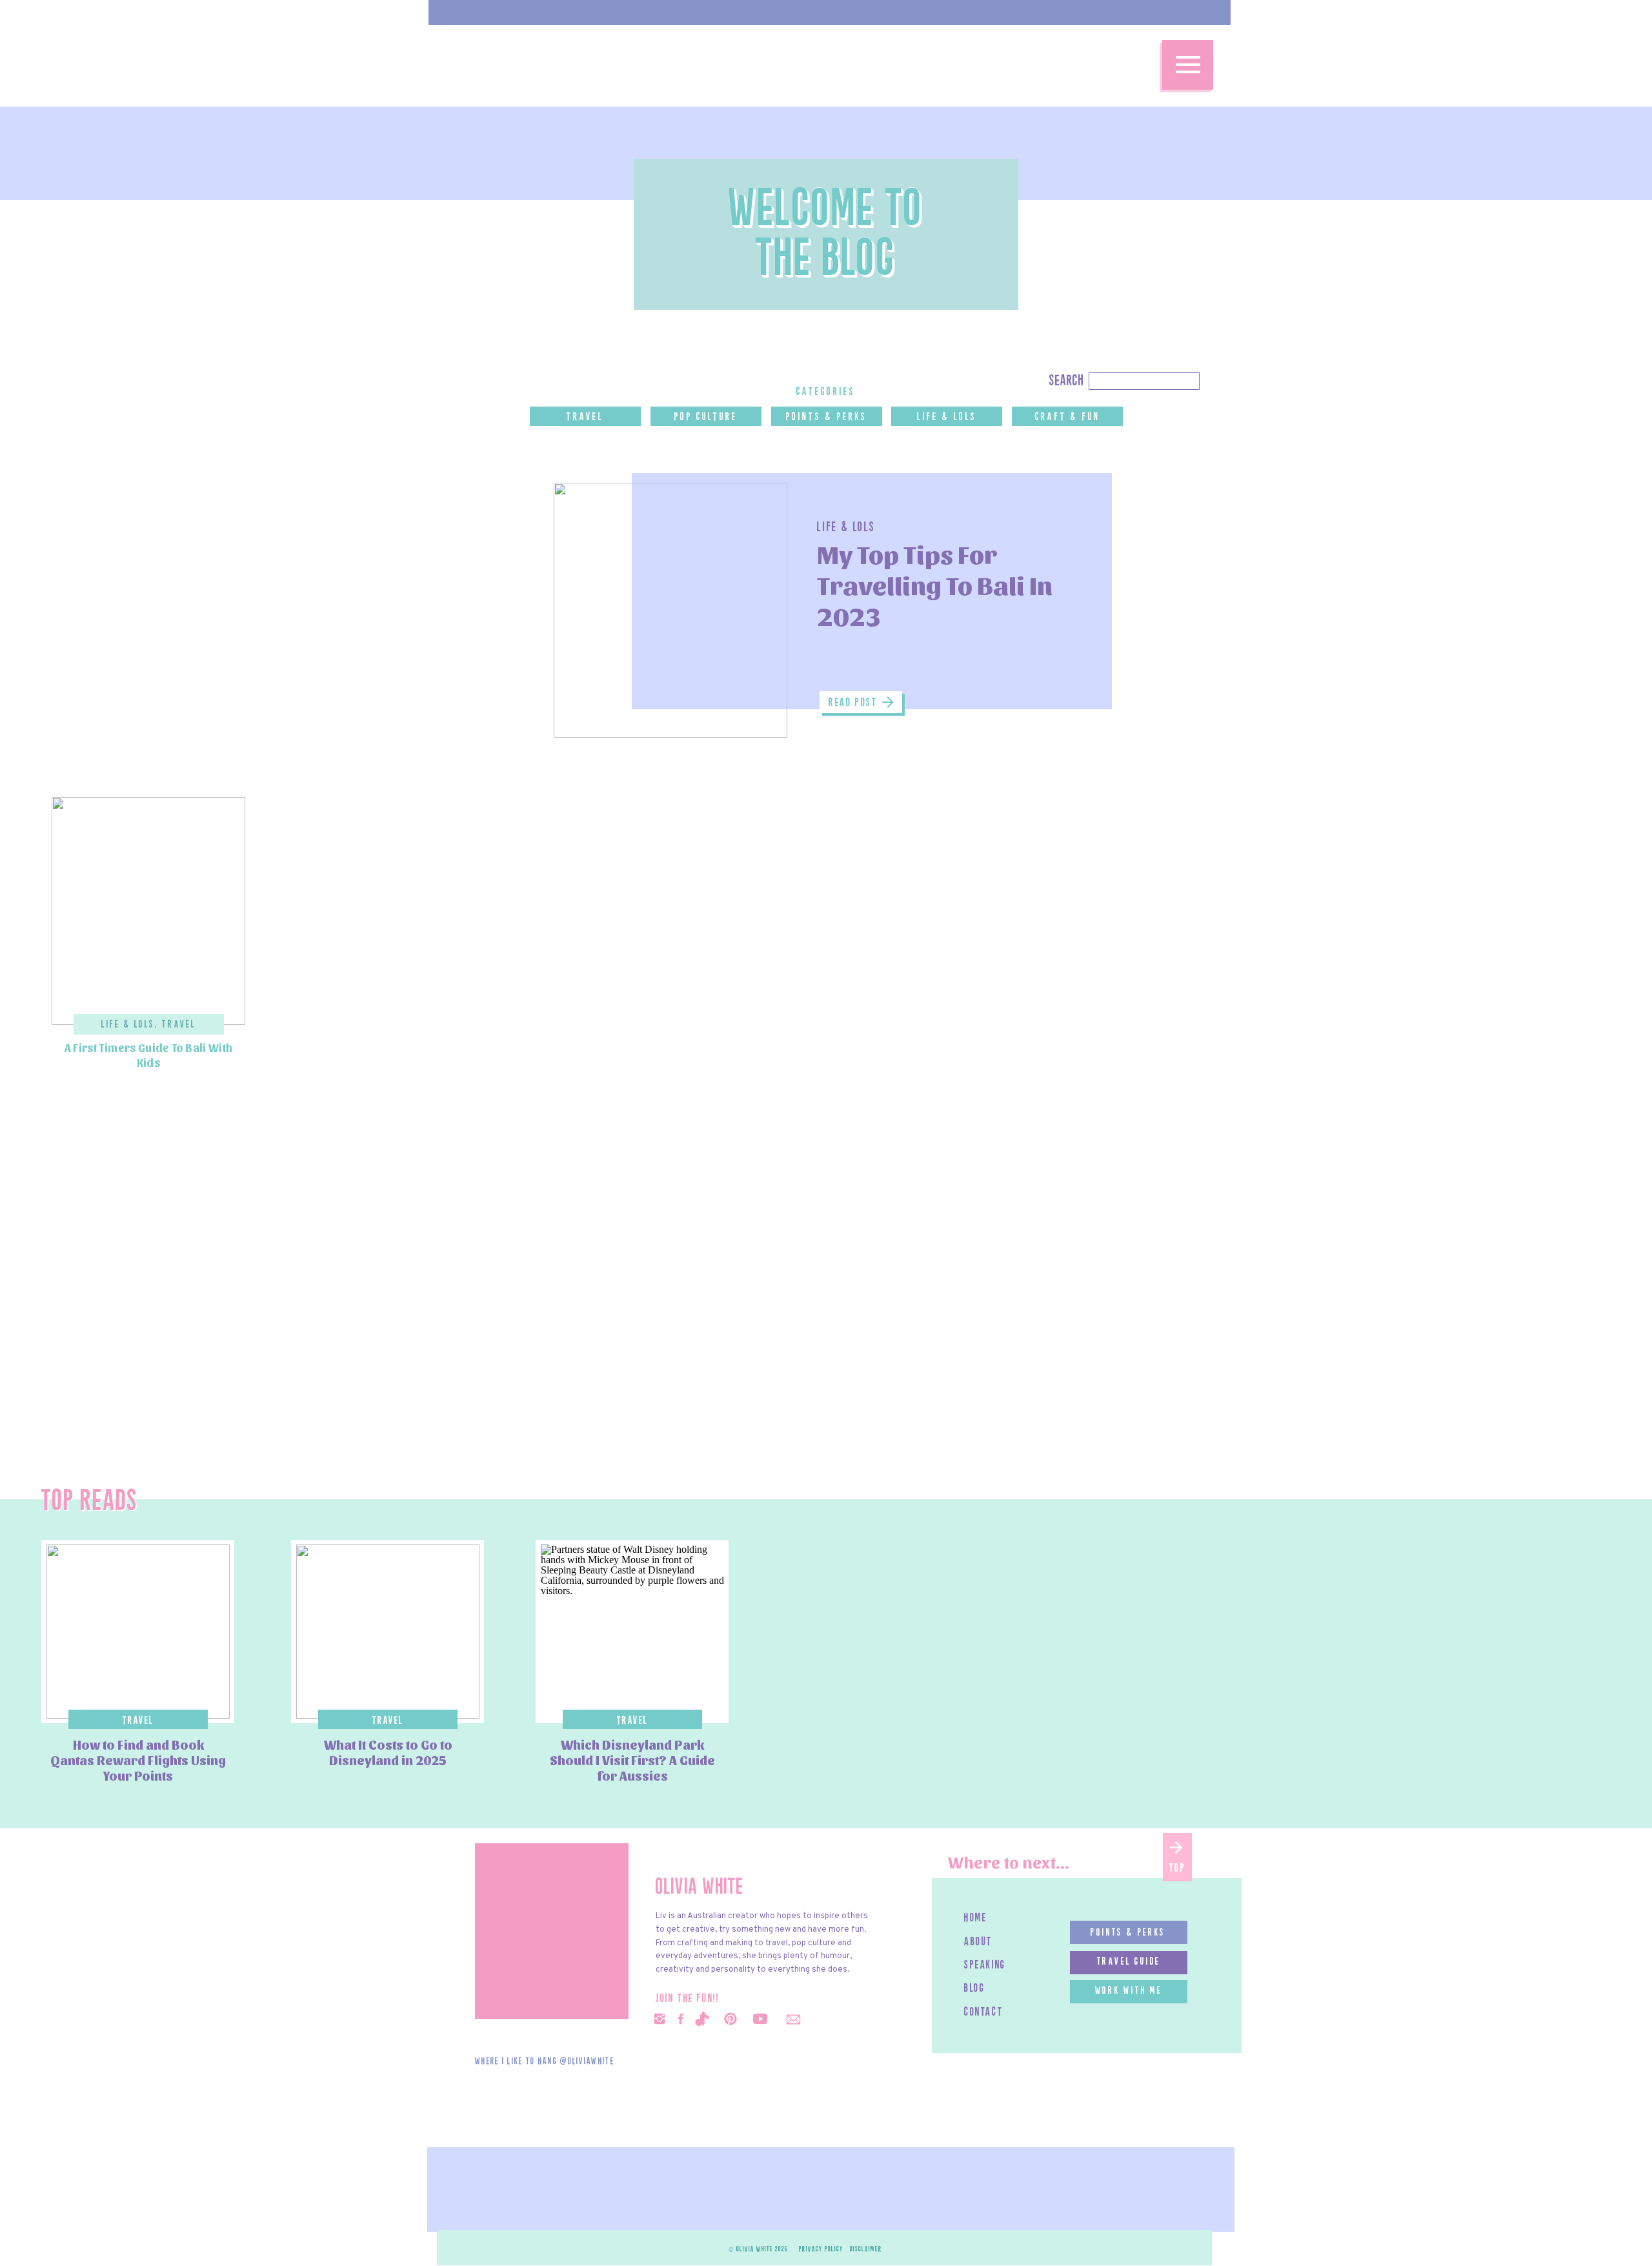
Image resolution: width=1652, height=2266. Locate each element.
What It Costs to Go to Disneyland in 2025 (388, 1752)
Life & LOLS (846, 528)
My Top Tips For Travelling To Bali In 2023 (935, 584)
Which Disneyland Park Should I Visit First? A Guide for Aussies (632, 1760)
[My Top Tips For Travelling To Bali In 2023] (670, 610)
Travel (179, 1025)
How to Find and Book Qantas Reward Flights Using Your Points (138, 1760)
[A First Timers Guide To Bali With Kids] (148, 911)
